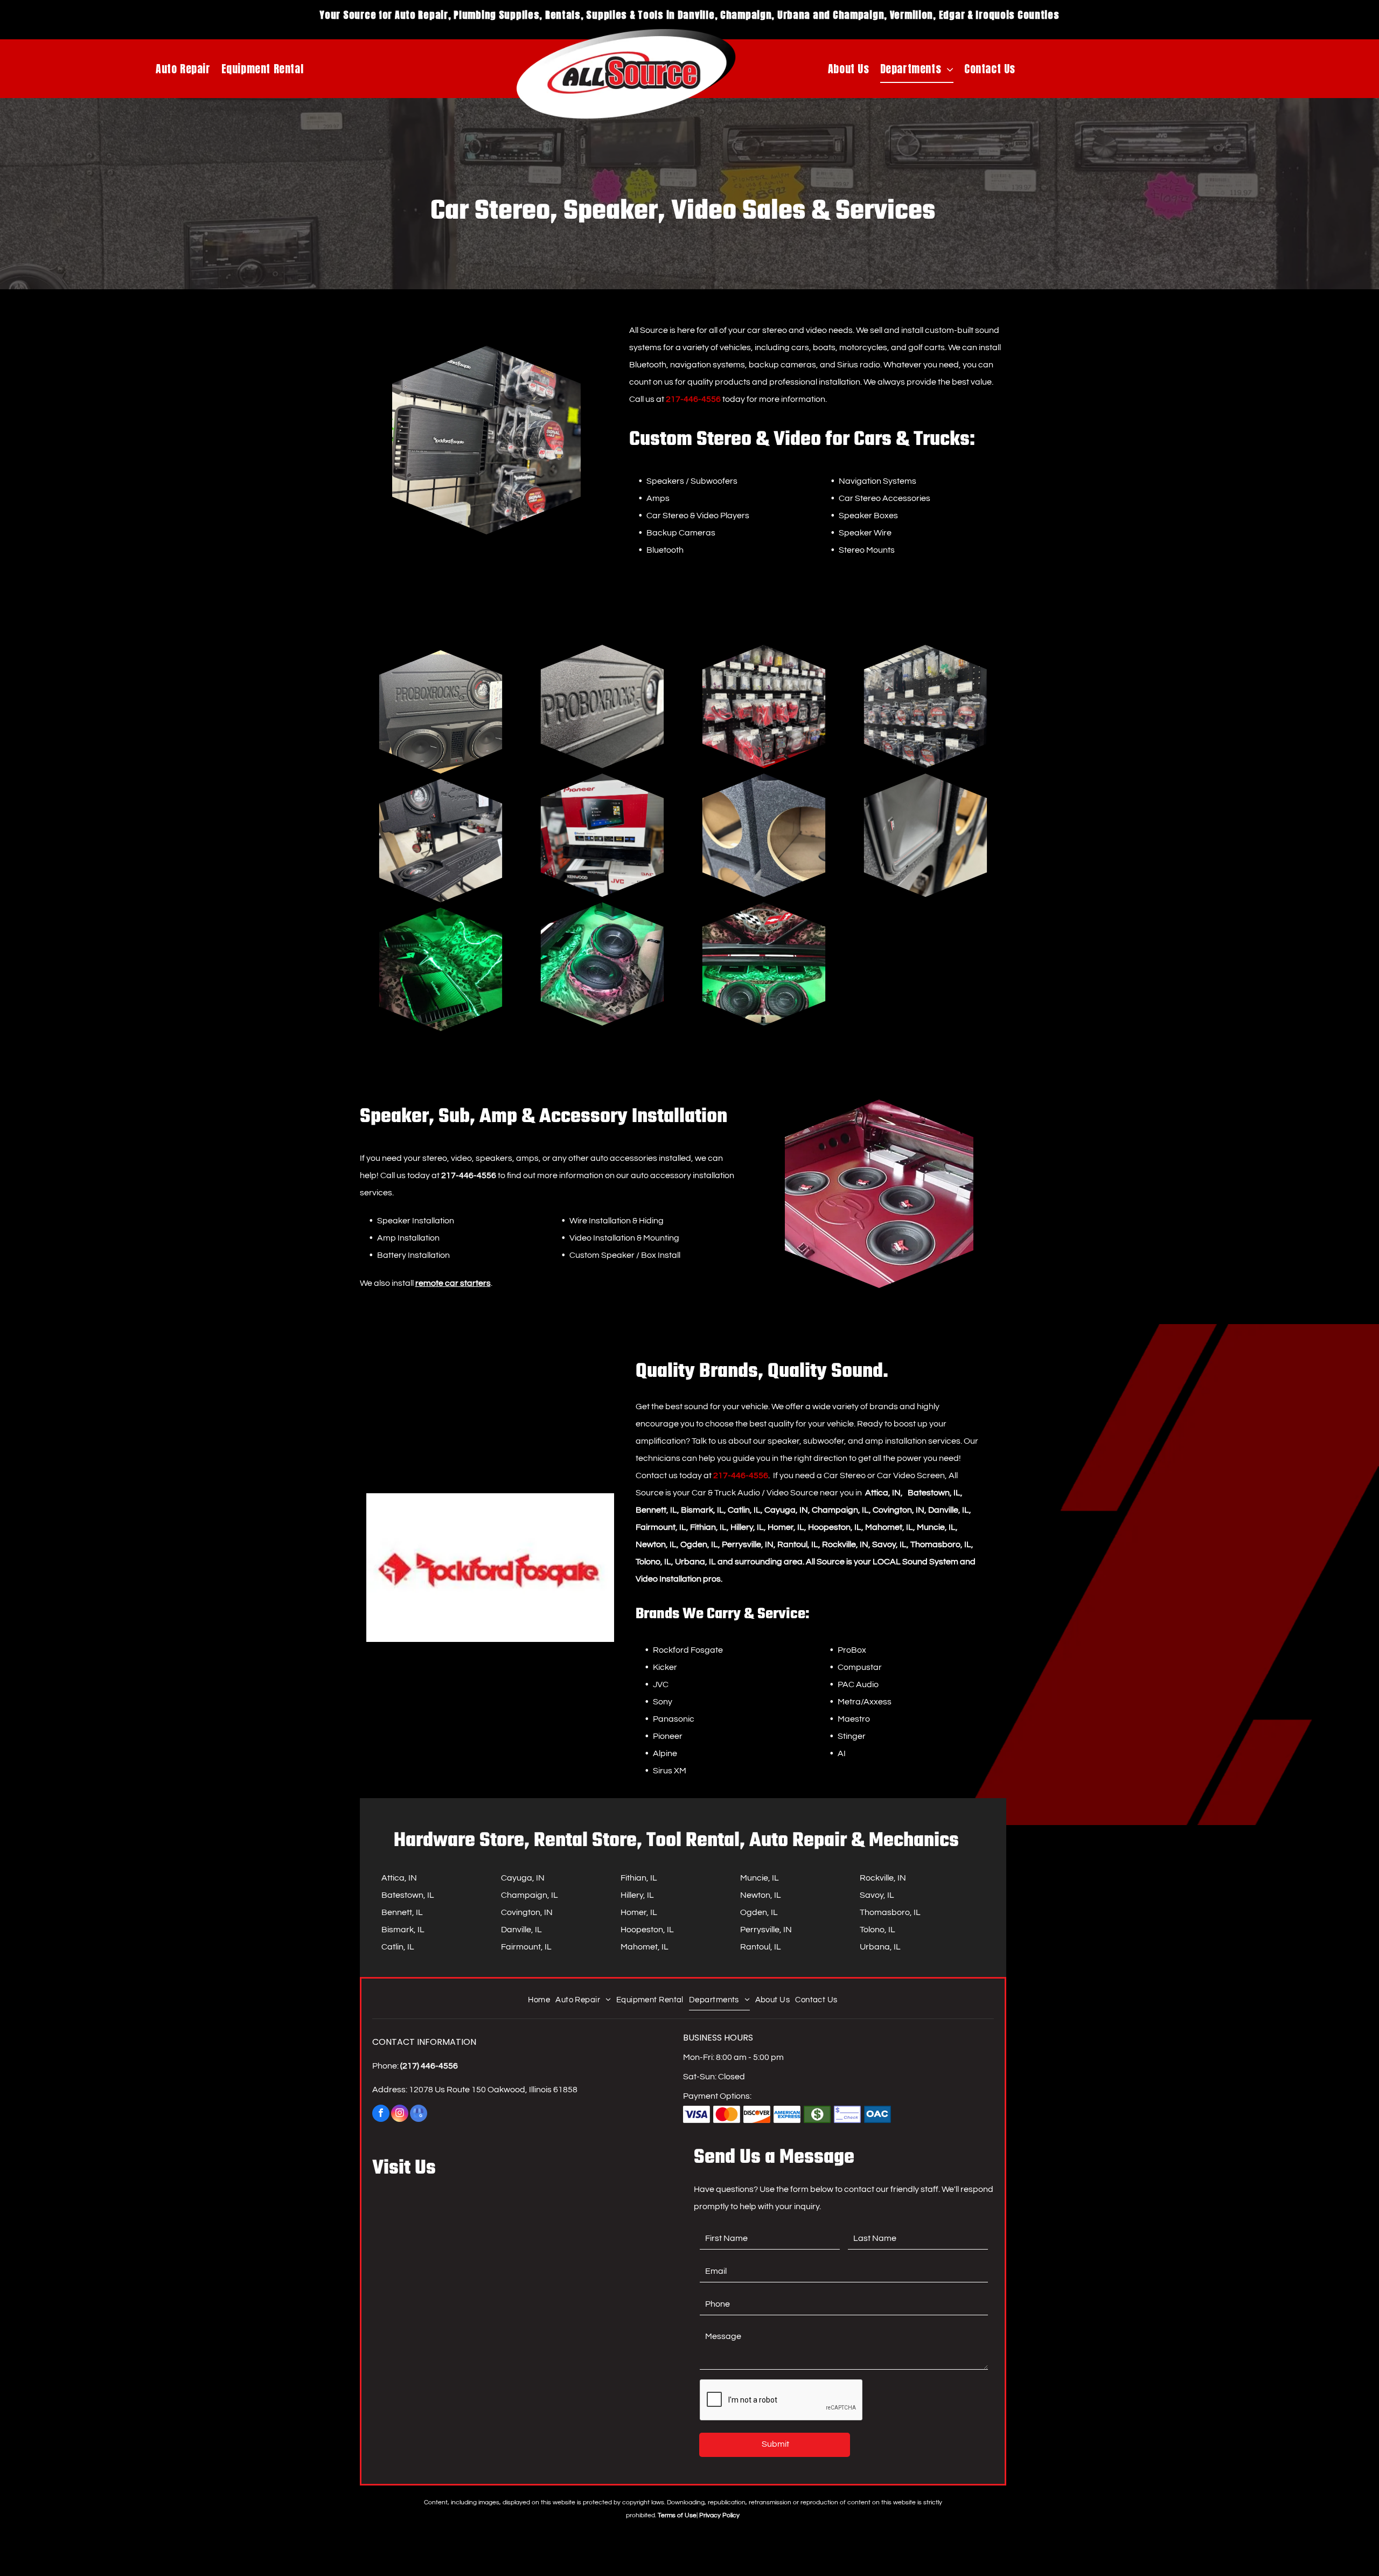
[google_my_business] (419, 2115)
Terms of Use (677, 2515)
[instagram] (400, 2115)
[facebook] (381, 2115)
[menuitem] (183, 69)
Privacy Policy (719, 2515)
